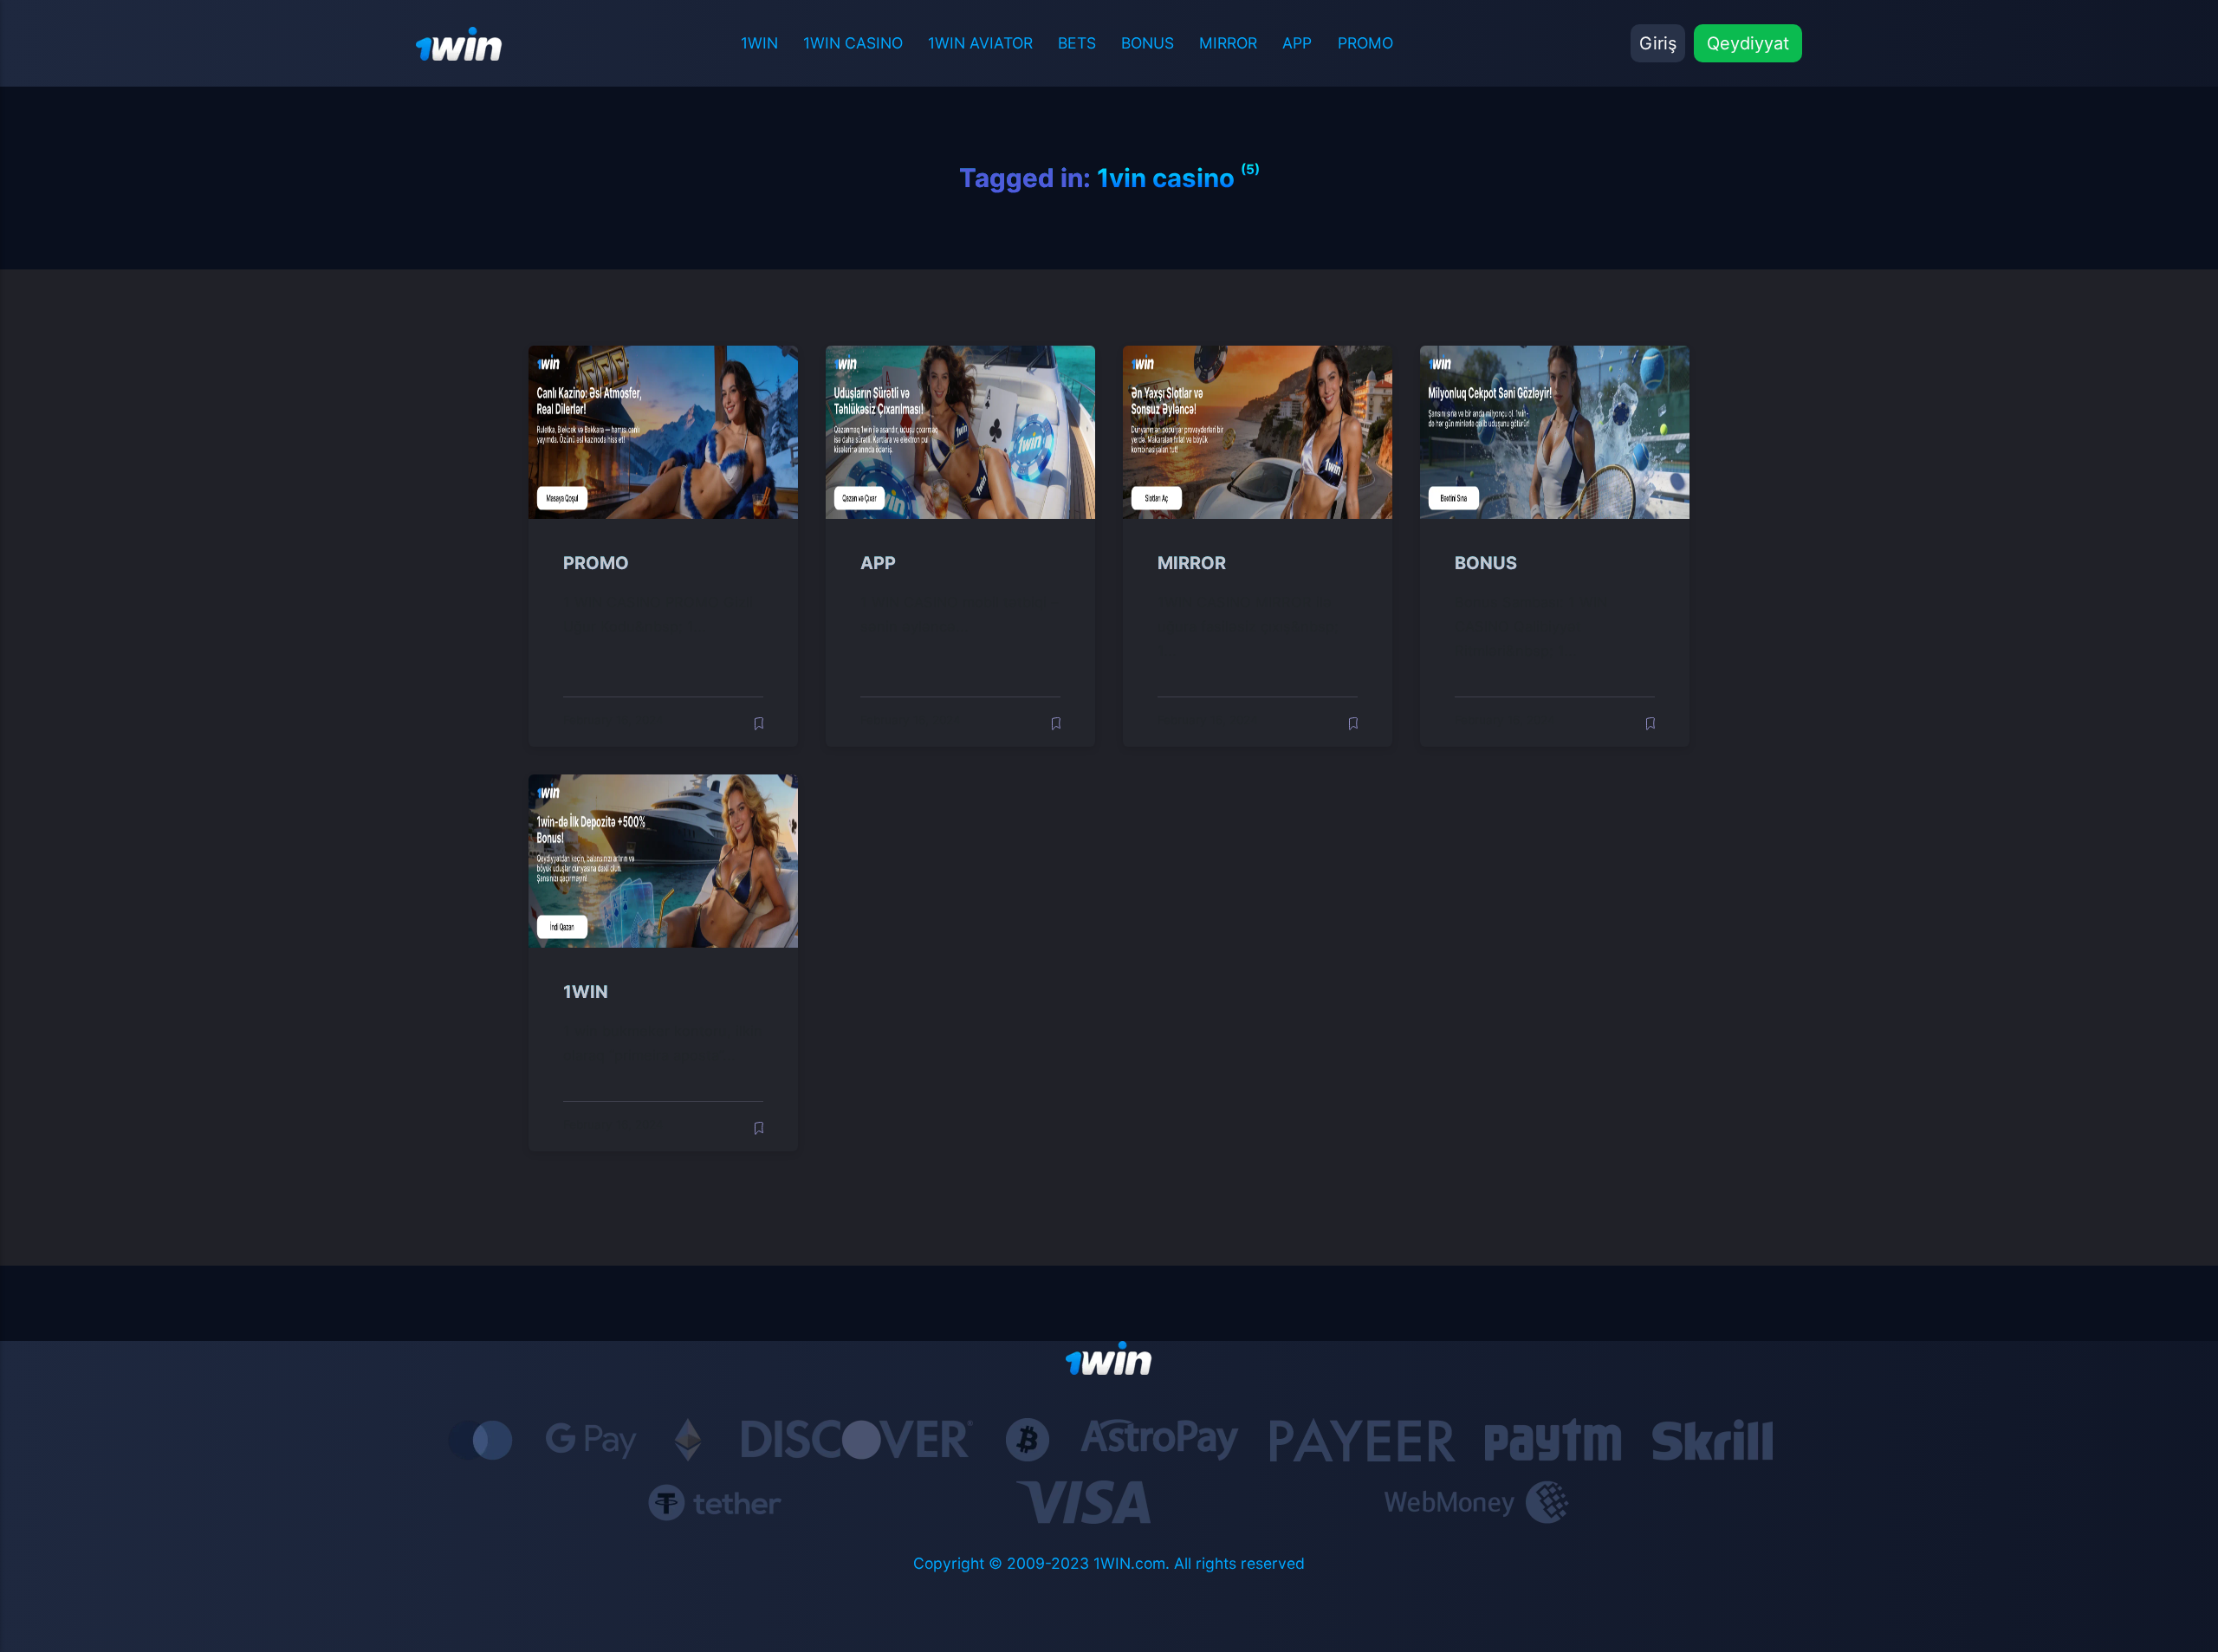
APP (1297, 43)
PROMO (1365, 43)
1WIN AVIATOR (980, 43)
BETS (1077, 43)
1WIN (759, 43)
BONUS (1148, 43)
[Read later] (759, 724)
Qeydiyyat (1748, 43)
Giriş (1658, 43)
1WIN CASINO (853, 43)
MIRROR (1228, 43)
